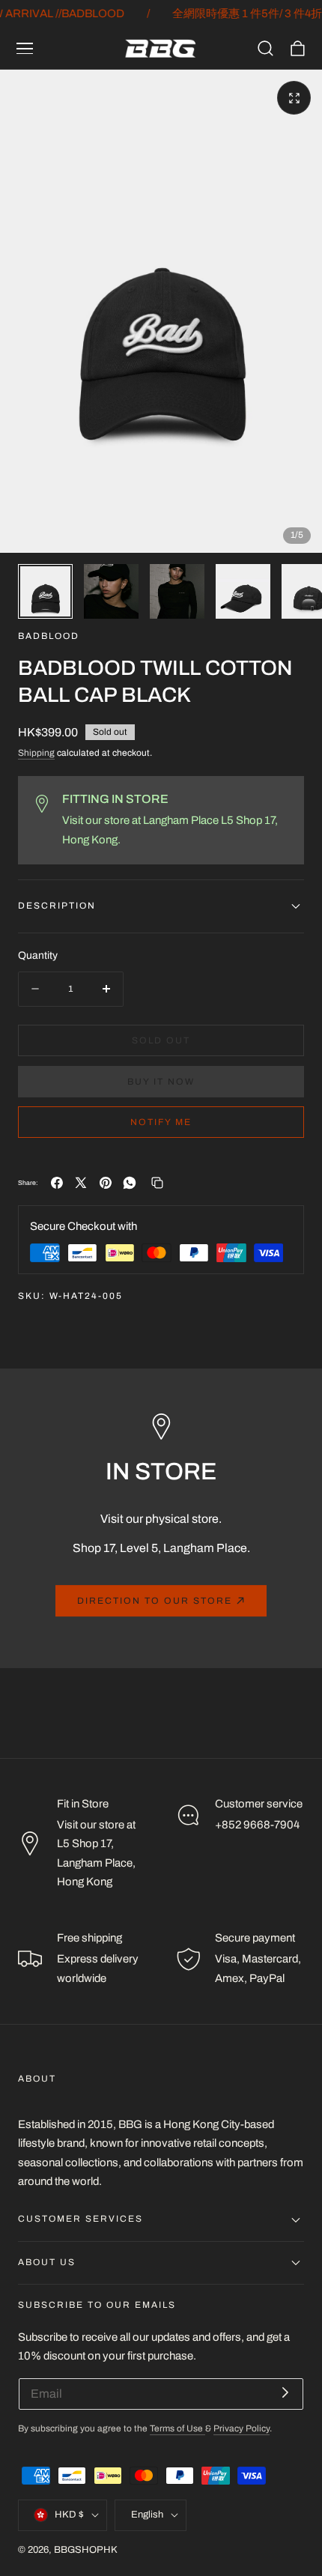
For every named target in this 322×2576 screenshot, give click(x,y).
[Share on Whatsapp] (130, 1183)
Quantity (38, 955)
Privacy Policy (241, 2429)
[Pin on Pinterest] (106, 1183)
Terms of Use (177, 2429)
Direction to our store (155, 1601)
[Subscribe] (285, 2393)
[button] (25, 49)
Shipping (36, 753)
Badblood (49, 636)
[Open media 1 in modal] (294, 98)
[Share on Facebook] (57, 1183)
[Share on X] (81, 1183)
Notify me (161, 1122)
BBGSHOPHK (86, 2550)
